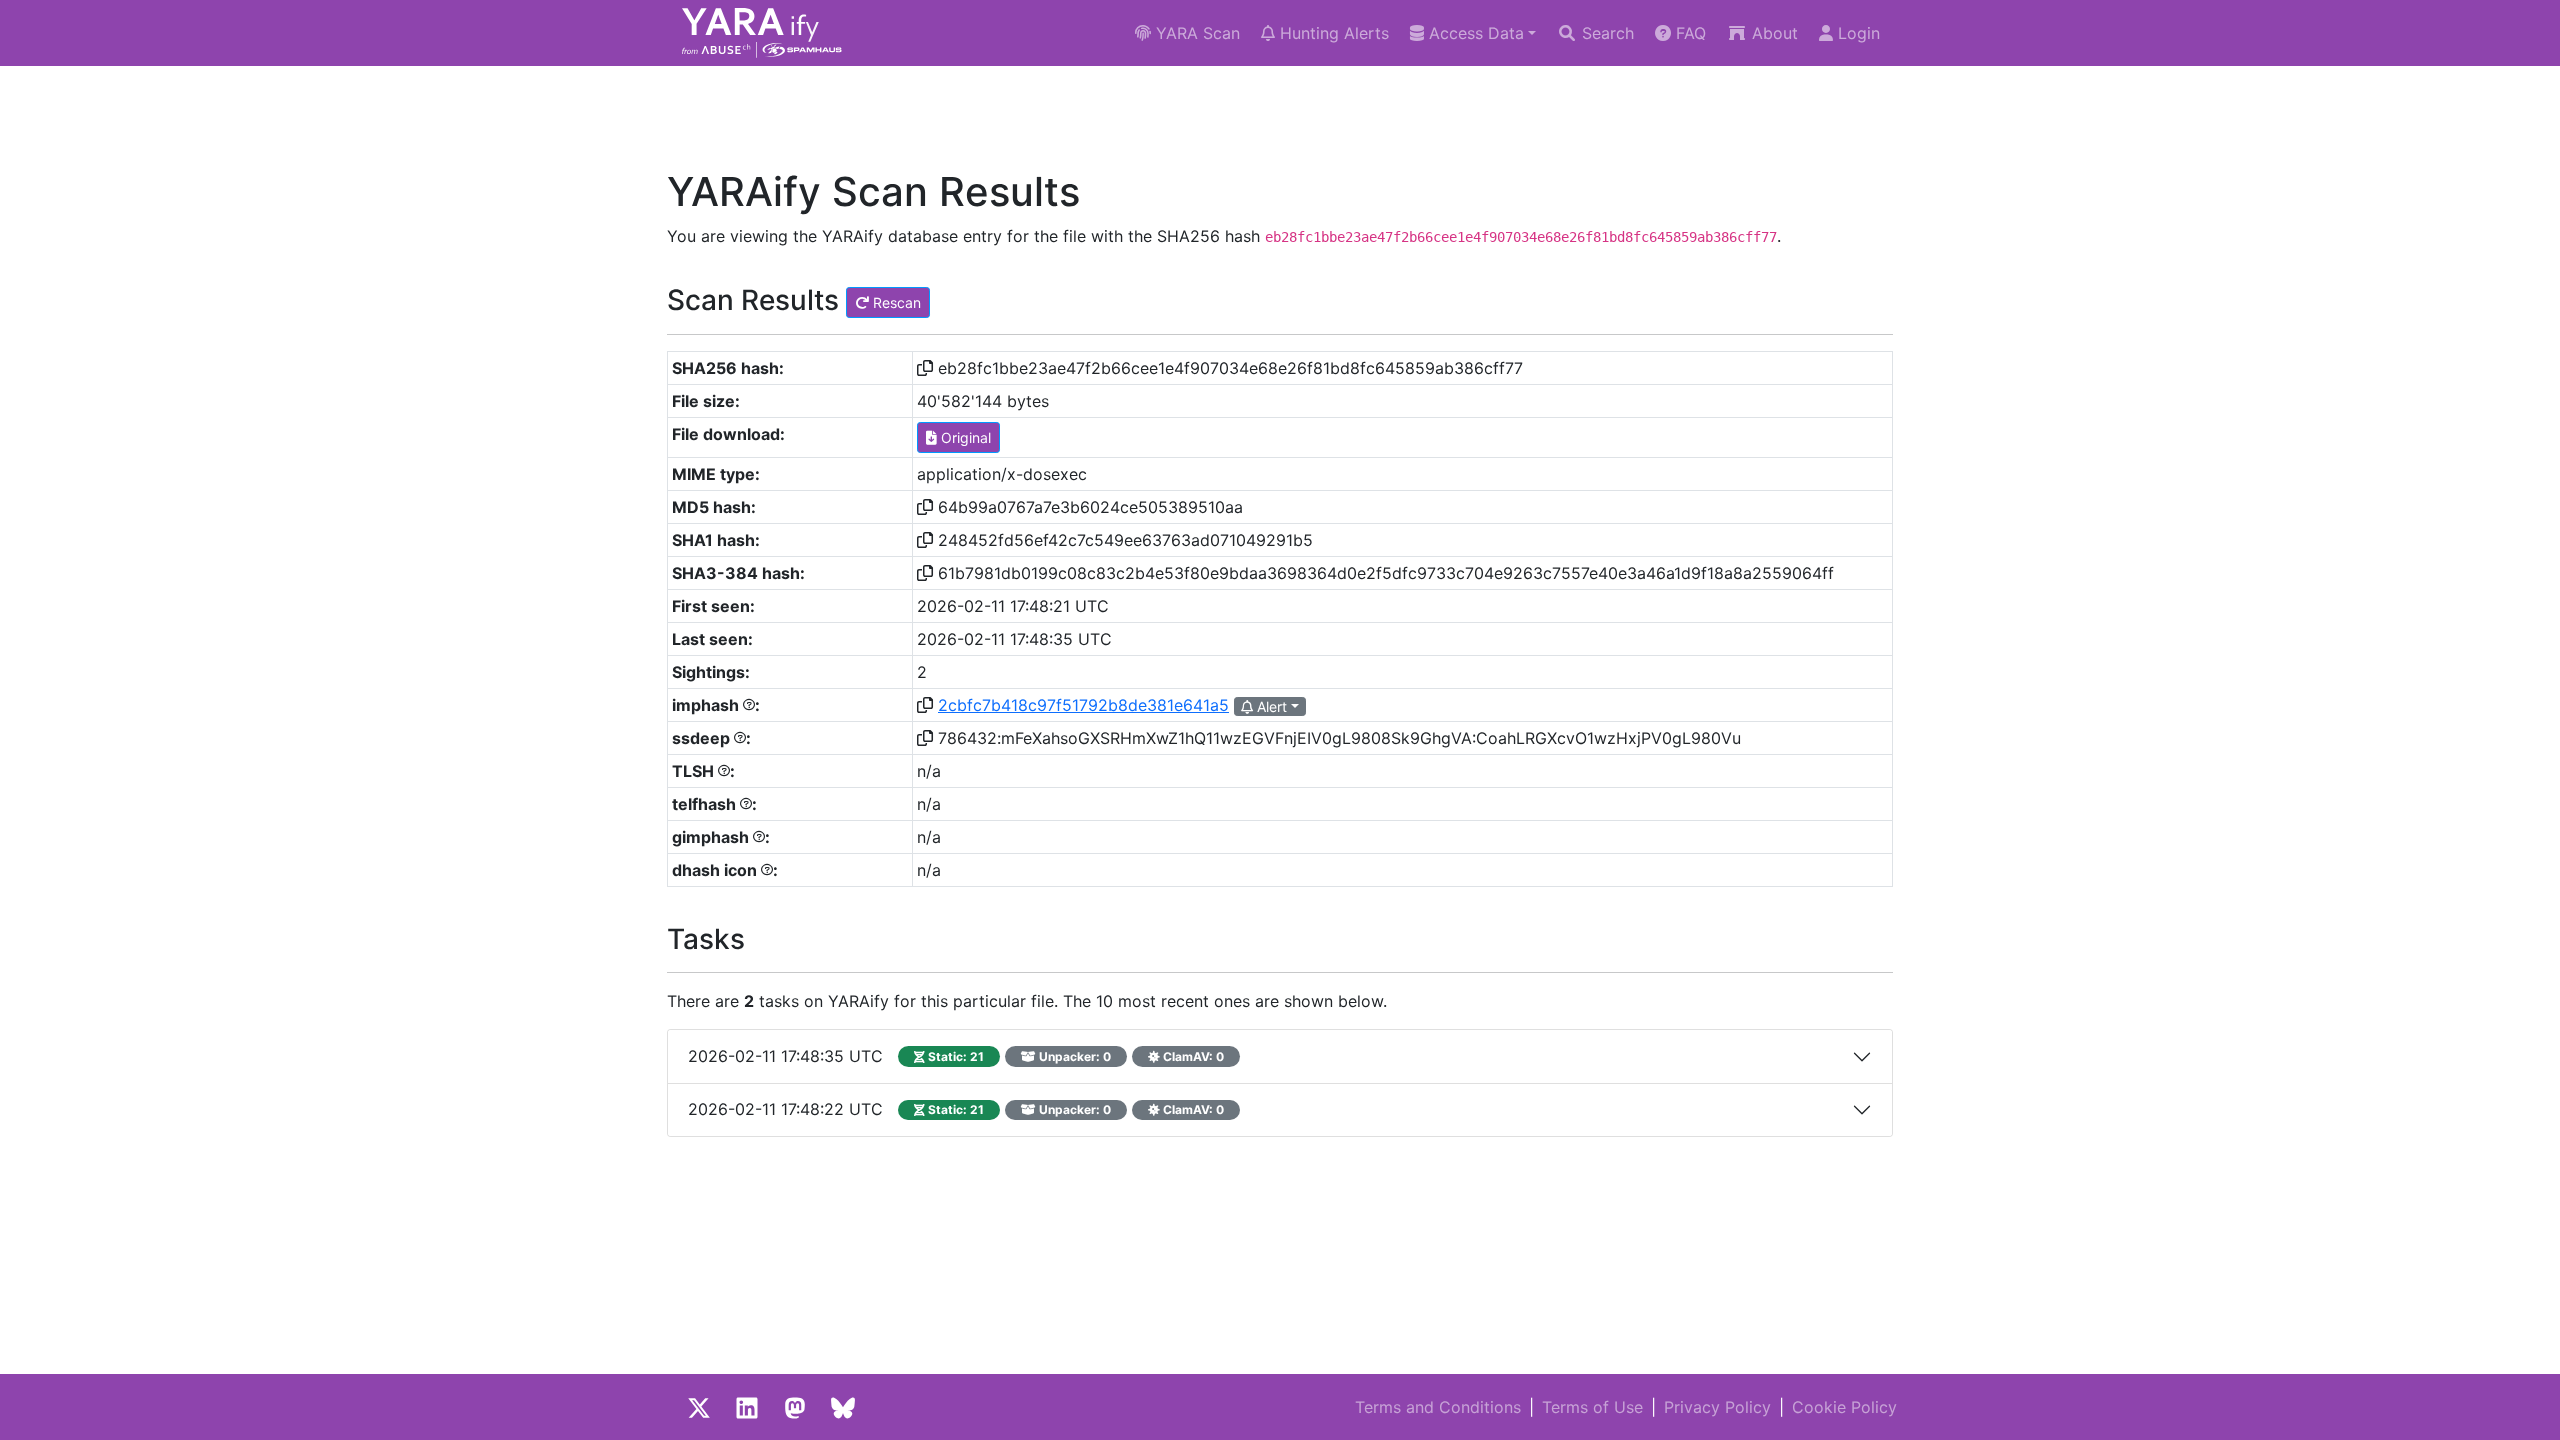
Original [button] (964, 437)
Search (1605, 33)
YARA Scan (1195, 33)
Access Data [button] (1474, 33)
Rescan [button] (895, 302)
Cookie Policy (1844, 1407)
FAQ (1688, 33)
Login (1856, 33)
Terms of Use (1592, 1407)
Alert (1270, 706)
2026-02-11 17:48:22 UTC (956, 1109)
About (1772, 33)
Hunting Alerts (1332, 33)
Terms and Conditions (1438, 1407)
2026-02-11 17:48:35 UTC (956, 1056)
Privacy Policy (1717, 1407)
